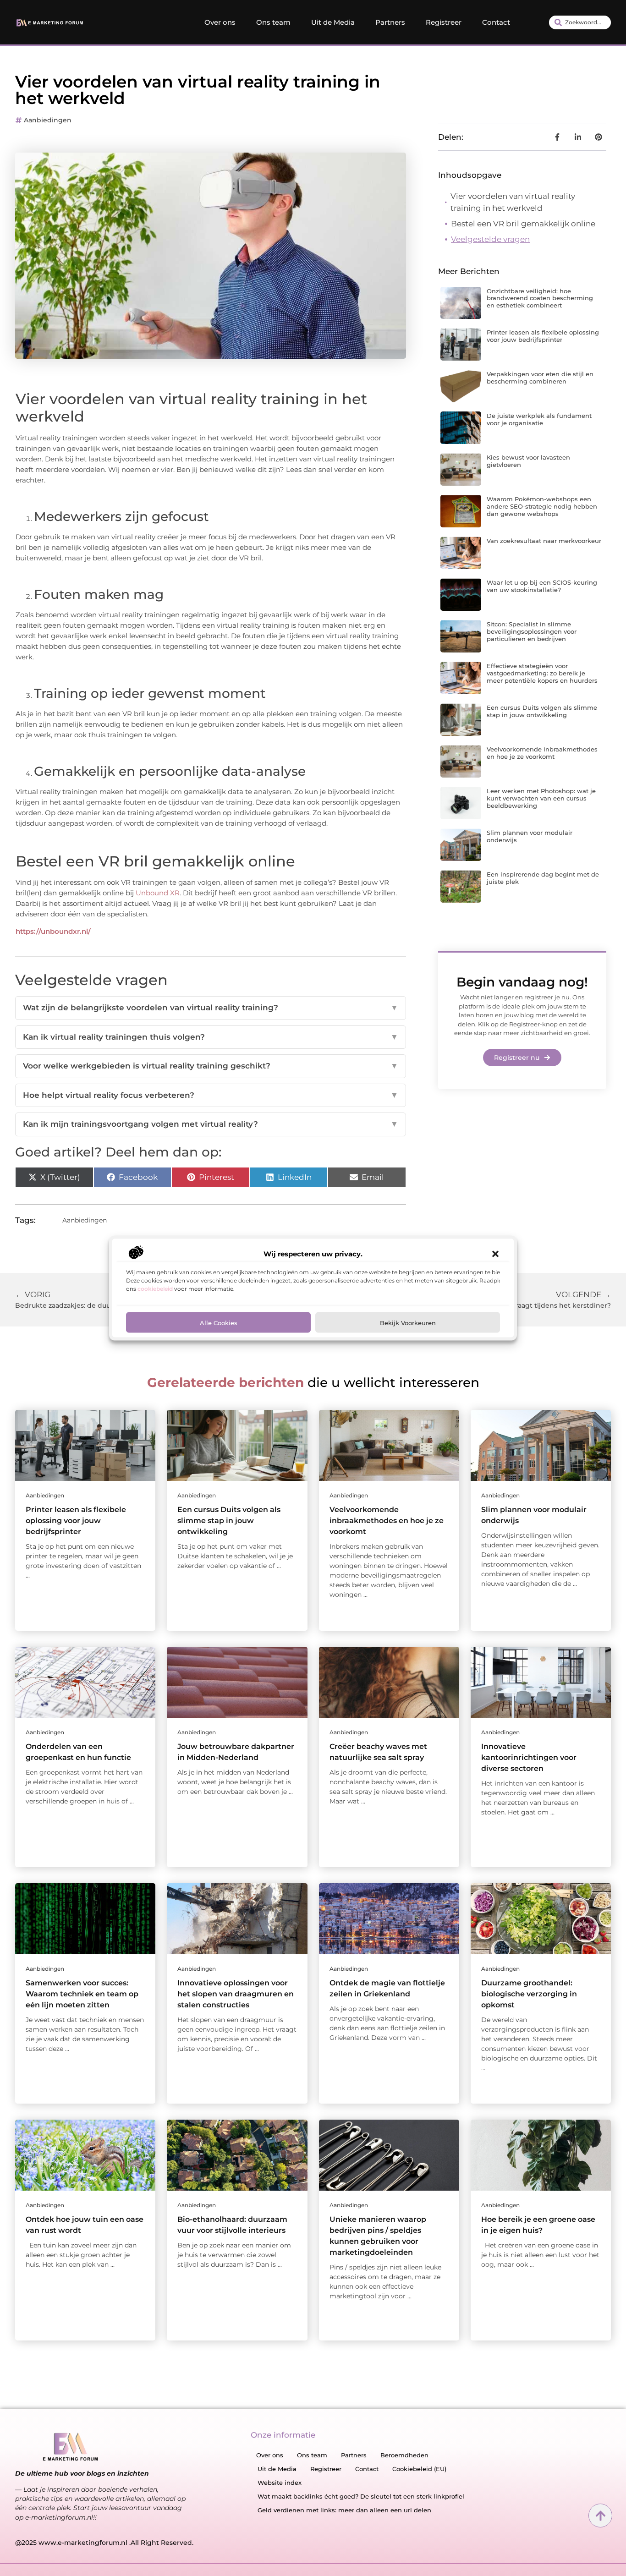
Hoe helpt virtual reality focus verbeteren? (211, 1095)
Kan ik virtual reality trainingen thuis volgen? (211, 1037)
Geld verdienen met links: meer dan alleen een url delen (344, 2510)
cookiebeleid (155, 1288)
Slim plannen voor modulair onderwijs (530, 836)
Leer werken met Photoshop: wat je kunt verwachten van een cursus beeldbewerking (541, 798)
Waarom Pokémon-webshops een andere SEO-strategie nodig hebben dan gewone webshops (542, 506)
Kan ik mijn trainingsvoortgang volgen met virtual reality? (211, 1124)
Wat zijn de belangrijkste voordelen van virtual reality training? (211, 1008)
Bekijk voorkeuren (408, 1322)
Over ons (220, 22)
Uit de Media (333, 22)
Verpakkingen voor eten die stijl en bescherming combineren (540, 378)
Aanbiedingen (48, 120)
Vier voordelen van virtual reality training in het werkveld (513, 202)
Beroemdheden (404, 2455)
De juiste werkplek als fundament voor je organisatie (539, 419)
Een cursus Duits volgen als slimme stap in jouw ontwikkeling (542, 711)
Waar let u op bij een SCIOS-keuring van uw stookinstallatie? (542, 586)
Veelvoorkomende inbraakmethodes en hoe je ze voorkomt (542, 753)
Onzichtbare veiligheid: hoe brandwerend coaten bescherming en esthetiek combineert (540, 298)
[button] (495, 1254)
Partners (390, 22)
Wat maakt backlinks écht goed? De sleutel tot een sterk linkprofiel (361, 2496)
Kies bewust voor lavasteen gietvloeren (528, 461)
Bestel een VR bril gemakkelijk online (523, 224)
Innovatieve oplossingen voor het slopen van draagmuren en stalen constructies (236, 1994)
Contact (496, 22)
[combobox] (580, 22)
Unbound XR (158, 893)
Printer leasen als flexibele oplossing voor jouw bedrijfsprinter (543, 336)
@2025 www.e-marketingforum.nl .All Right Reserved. (104, 2543)
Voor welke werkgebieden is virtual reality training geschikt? (211, 1066)
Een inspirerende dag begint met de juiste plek (543, 878)
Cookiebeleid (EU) (419, 2469)
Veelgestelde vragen (490, 239)
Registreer (444, 22)
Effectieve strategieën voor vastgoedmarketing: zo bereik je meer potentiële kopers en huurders (542, 673)
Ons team (273, 22)
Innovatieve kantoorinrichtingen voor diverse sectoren (529, 1757)
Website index (280, 2483)
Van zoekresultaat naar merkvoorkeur (544, 541)
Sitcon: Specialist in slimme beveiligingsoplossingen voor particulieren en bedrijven (532, 631)
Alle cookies (219, 1322)
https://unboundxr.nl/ (53, 931)
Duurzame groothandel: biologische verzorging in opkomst (529, 1994)
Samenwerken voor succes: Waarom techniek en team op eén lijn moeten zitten (82, 1994)
